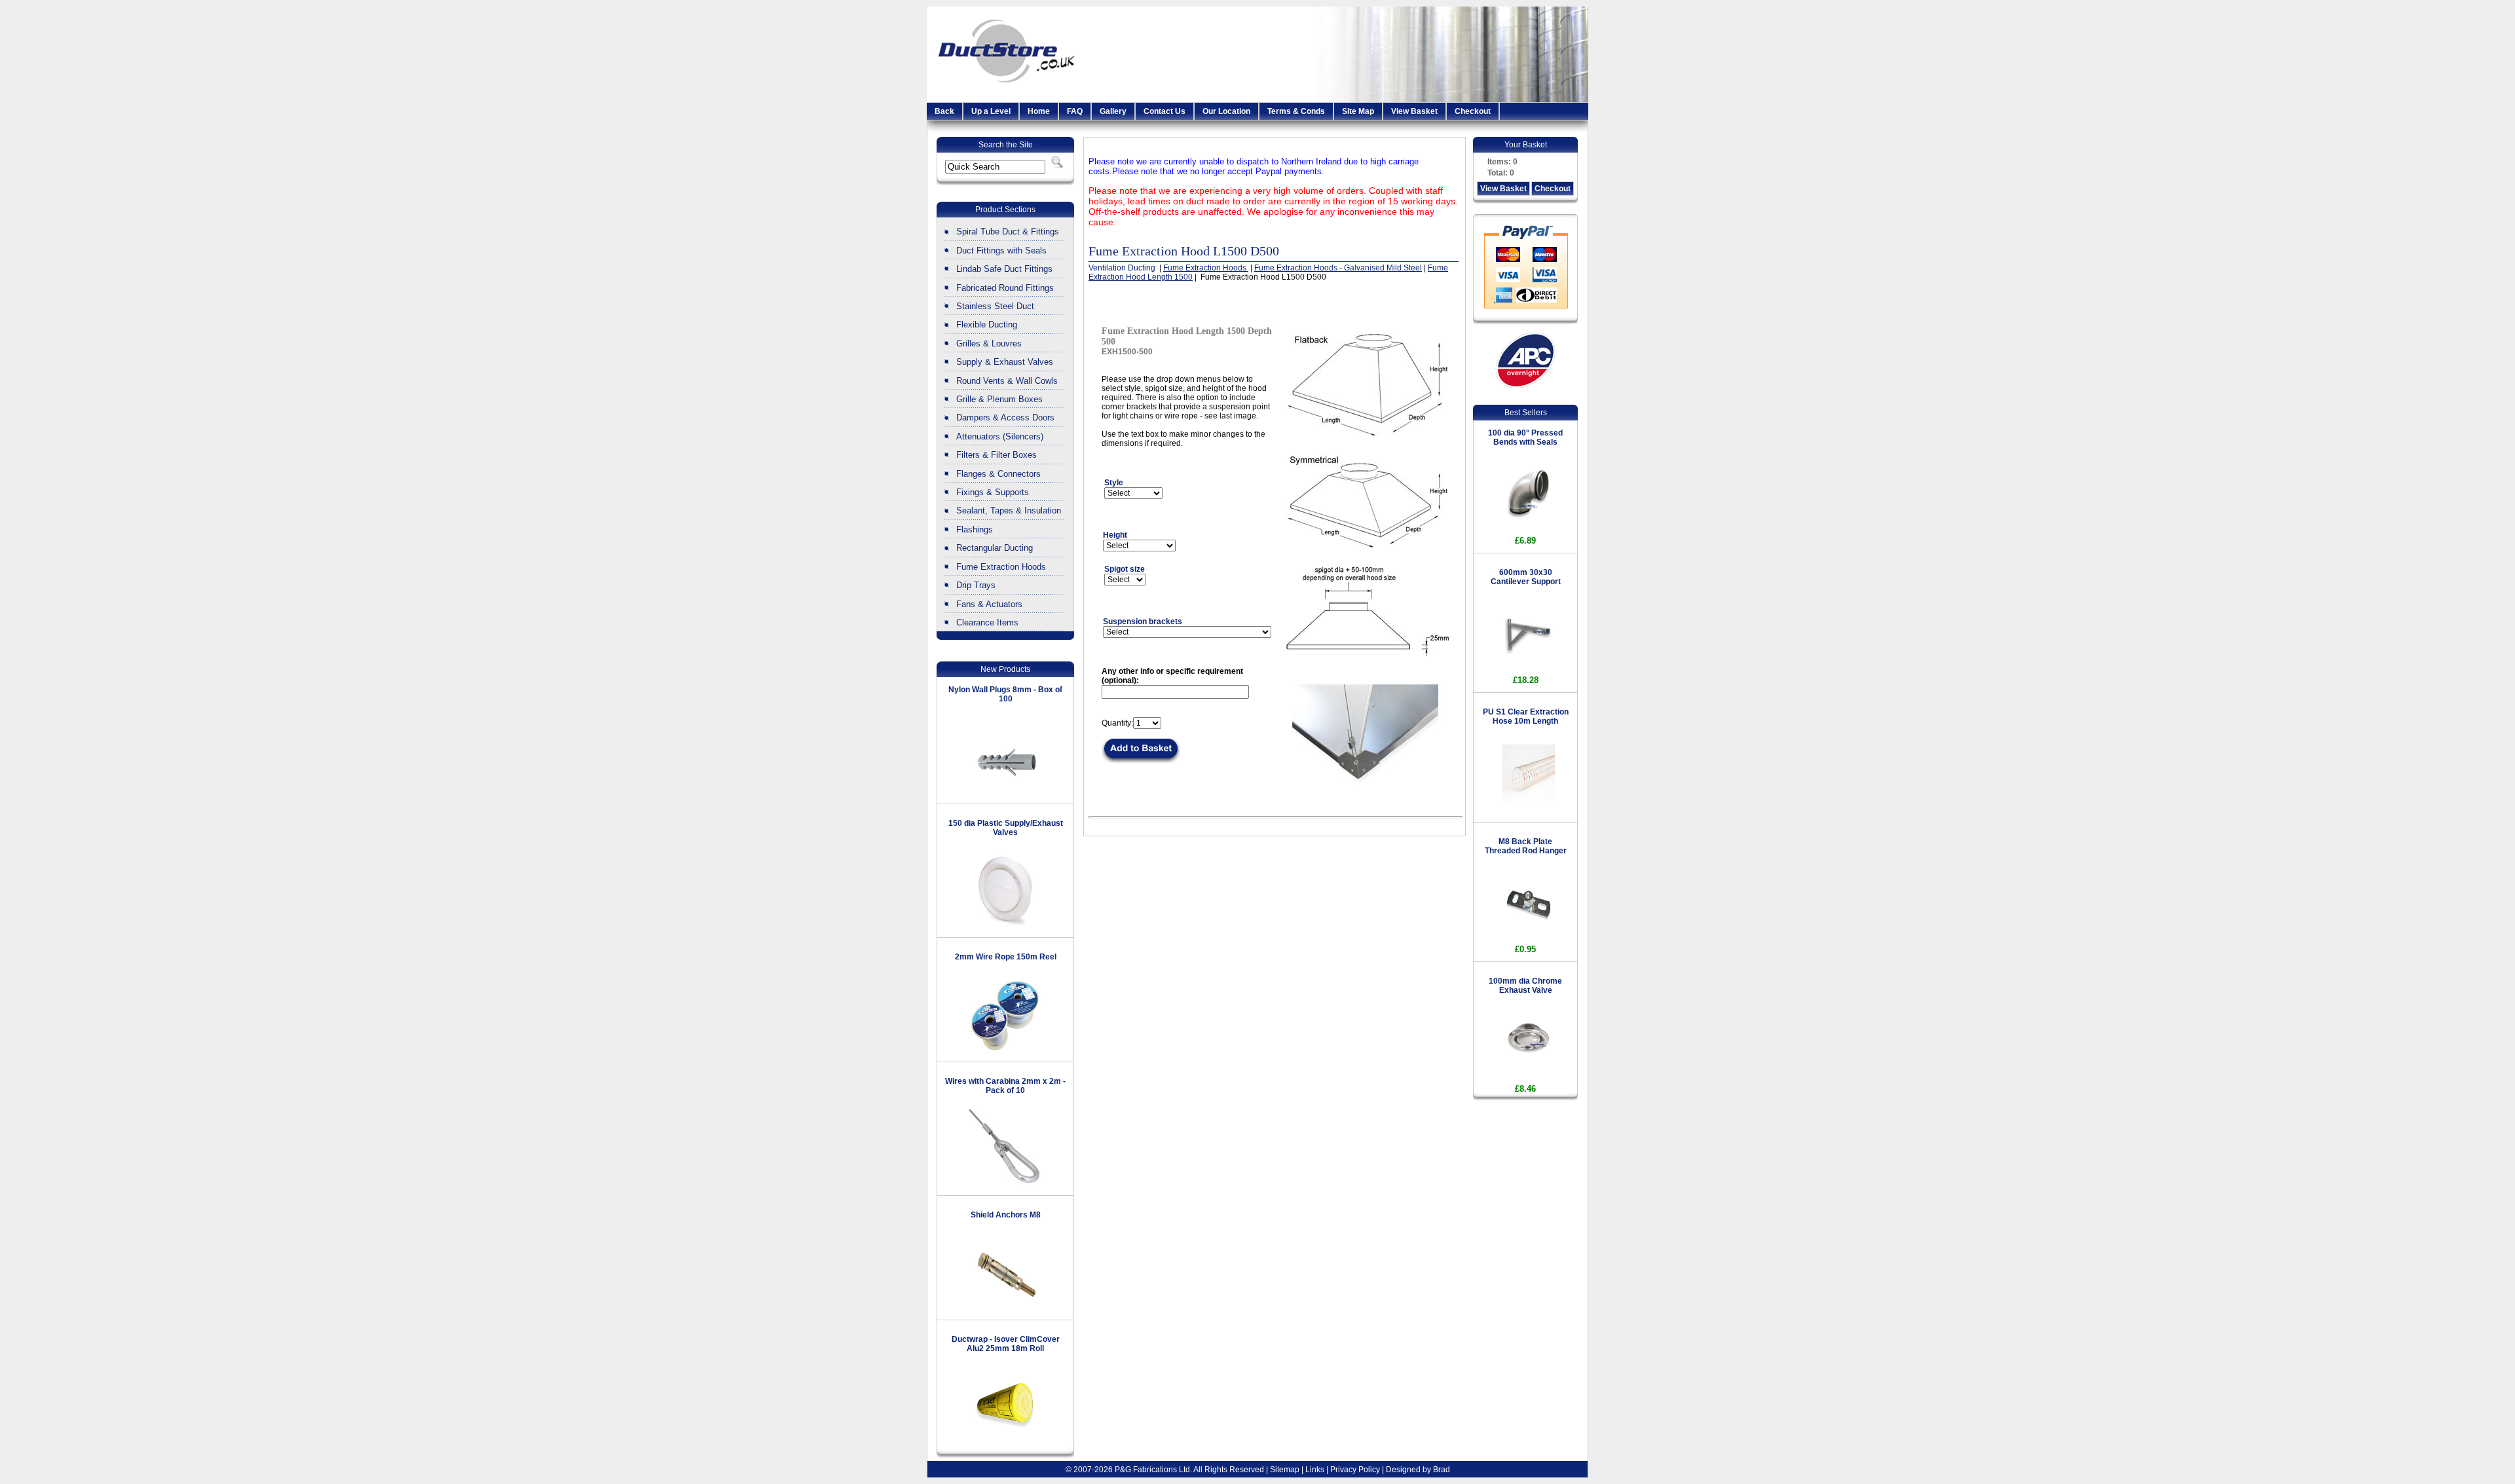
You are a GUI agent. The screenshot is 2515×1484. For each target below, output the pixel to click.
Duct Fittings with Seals (1001, 250)
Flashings (975, 529)
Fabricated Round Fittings (1005, 288)
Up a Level (991, 111)
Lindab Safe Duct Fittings (1004, 269)
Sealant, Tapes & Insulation (1009, 510)
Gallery (1113, 111)
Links (1315, 1470)
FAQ (1075, 111)
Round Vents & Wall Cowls (1007, 381)
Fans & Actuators (989, 604)
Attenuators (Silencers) (1000, 436)
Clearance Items (987, 622)
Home (1039, 111)
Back (944, 111)
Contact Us (1164, 111)
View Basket (1414, 111)
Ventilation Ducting (1123, 268)
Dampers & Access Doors (1005, 417)
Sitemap (1285, 1470)
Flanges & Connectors (998, 474)
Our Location (1226, 111)
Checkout (1473, 111)
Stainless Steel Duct (995, 306)
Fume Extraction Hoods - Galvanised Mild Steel (1338, 268)
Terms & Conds (1296, 111)
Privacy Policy (1355, 1470)
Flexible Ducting (987, 325)
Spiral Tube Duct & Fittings (1008, 232)
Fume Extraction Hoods (1001, 567)
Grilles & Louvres (989, 343)
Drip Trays (976, 585)
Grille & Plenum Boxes (999, 399)
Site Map (1358, 111)
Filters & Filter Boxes (997, 455)
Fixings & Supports (993, 492)
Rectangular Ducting (995, 548)
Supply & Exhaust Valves (1005, 362)
